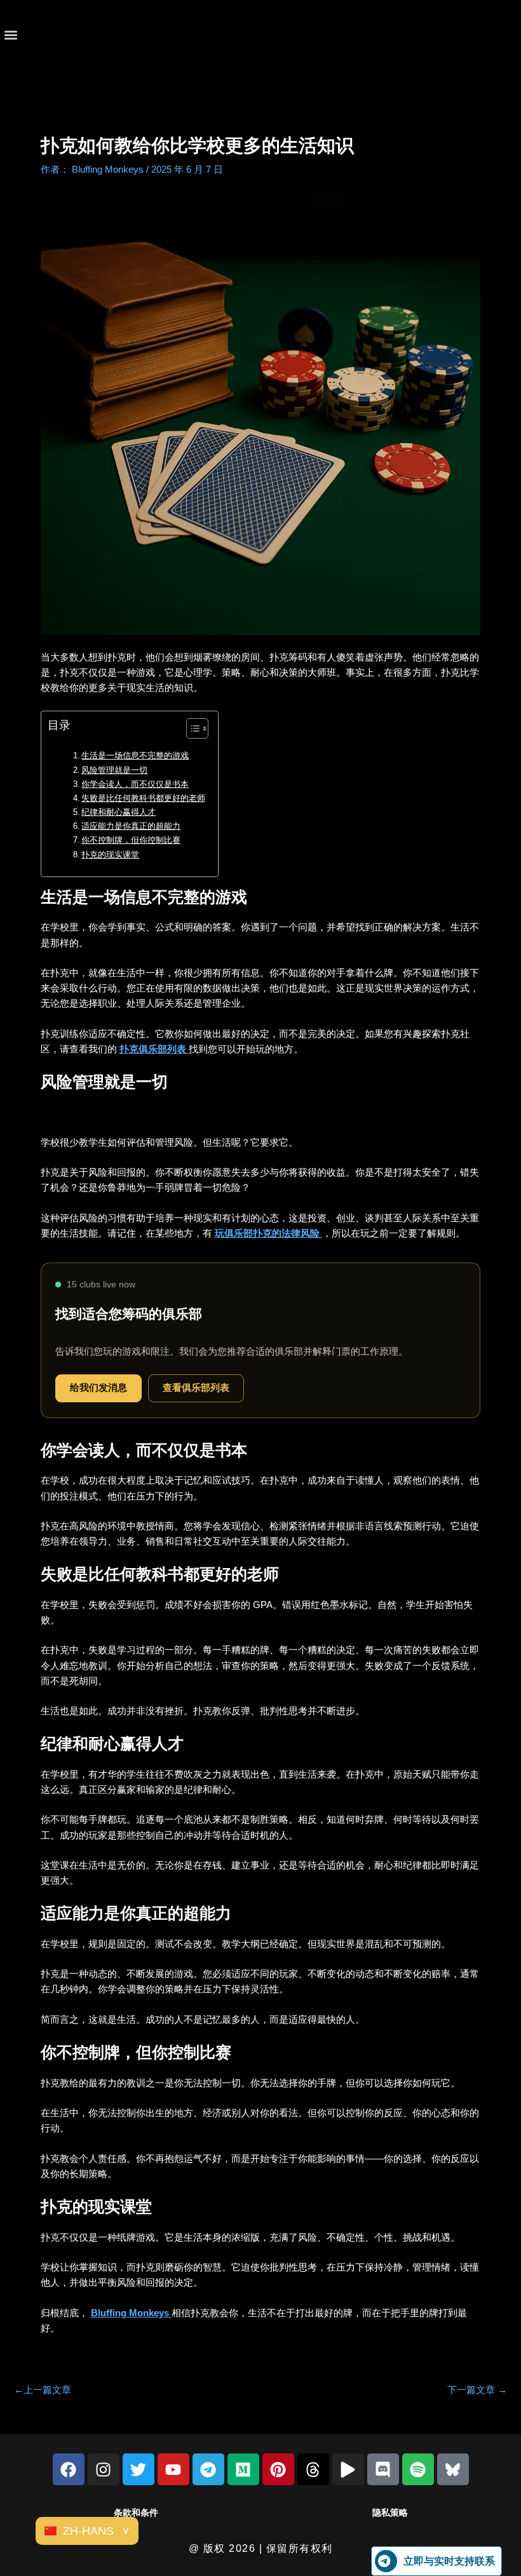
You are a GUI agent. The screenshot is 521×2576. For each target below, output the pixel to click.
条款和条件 (136, 2512)
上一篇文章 (43, 2390)
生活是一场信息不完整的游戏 (135, 755)
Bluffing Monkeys (131, 2313)
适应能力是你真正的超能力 (131, 826)
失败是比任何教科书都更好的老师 (143, 798)
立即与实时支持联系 (449, 2561)
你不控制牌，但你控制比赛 (131, 840)
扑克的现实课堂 (110, 855)
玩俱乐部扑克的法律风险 (268, 1233)
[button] (10, 35)
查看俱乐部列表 (196, 1388)
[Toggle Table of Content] (191, 728)
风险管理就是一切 (114, 770)
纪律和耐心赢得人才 (118, 812)
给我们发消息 (98, 1388)
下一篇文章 (477, 2390)
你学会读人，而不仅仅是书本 (135, 784)
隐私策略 (390, 2512)
